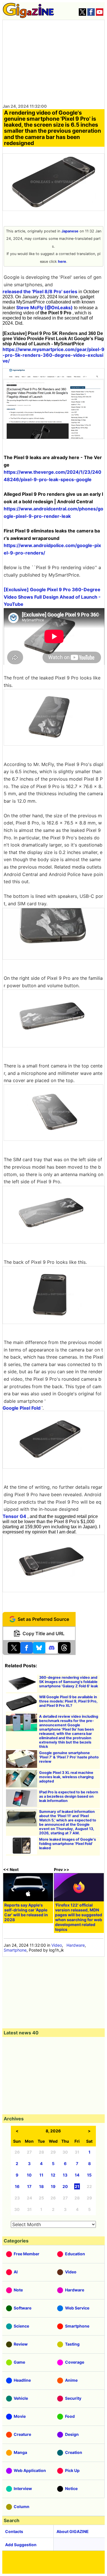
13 (65, 2175)
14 (77, 2175)
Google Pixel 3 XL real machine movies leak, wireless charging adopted (66, 1777)
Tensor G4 (14, 1516)
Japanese (70, 231)
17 (29, 2186)
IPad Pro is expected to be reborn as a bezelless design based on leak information (69, 1796)
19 (53, 2186)
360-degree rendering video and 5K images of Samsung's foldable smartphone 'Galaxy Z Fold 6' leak (68, 1682)
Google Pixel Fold (22, 1408)
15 (89, 2175)
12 (53, 2175)
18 (41, 2186)
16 (17, 2186)
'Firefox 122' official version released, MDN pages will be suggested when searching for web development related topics (79, 1917)
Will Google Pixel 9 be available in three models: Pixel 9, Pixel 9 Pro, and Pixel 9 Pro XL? (68, 1701)
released (12, 291)
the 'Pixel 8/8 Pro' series (50, 291)
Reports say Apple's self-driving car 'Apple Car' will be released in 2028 (26, 1912)
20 (65, 2186)
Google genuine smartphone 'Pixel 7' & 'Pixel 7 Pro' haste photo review (69, 1757)
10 (29, 2175)
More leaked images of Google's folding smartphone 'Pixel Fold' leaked (67, 1844)
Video (57, 1945)
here (62, 261)
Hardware (76, 1945)
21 (77, 2186)
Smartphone (15, 1950)
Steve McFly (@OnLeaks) (45, 307)
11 (41, 2175)
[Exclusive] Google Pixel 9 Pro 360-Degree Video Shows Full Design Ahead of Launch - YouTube (52, 597)
